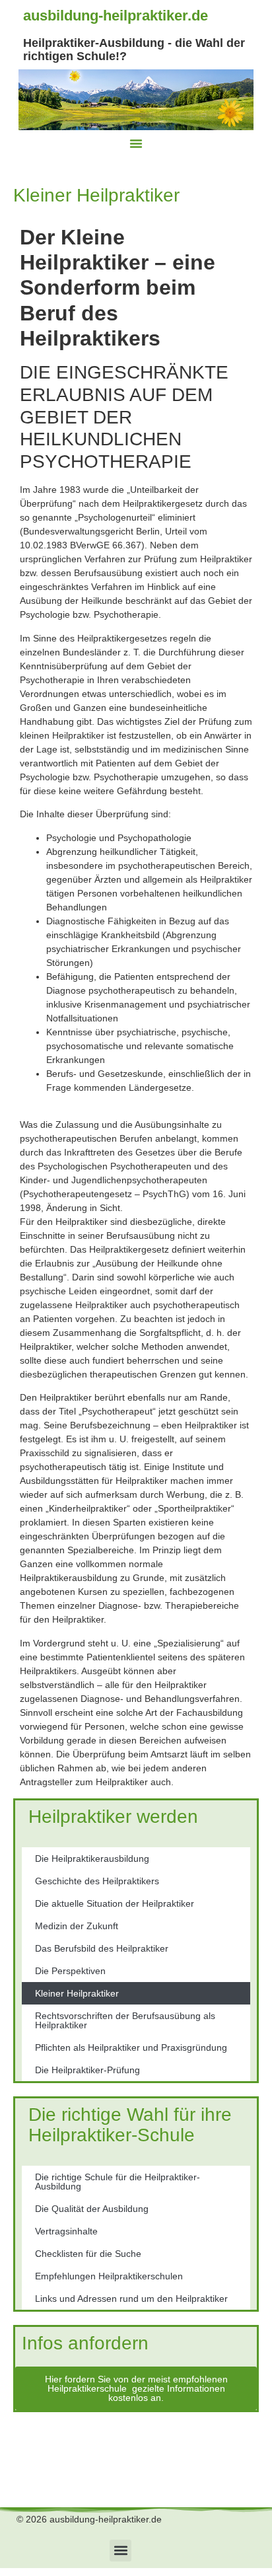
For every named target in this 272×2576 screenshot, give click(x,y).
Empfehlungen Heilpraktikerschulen (109, 2276)
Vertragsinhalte (66, 2231)
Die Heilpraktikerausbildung (92, 1858)
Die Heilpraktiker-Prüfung (87, 2070)
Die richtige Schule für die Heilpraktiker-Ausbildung (118, 2182)
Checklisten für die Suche (88, 2254)
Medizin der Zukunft (77, 1926)
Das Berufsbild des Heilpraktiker (102, 1948)
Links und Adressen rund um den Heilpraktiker (131, 2299)
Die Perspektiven (70, 1971)
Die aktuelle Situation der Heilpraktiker (115, 1903)
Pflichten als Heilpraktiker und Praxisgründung (131, 2047)
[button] (136, 143)
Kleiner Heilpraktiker (77, 1993)
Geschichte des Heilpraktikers (97, 1881)
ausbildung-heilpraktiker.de (116, 16)
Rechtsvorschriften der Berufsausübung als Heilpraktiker (125, 2020)
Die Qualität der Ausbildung (92, 2209)
